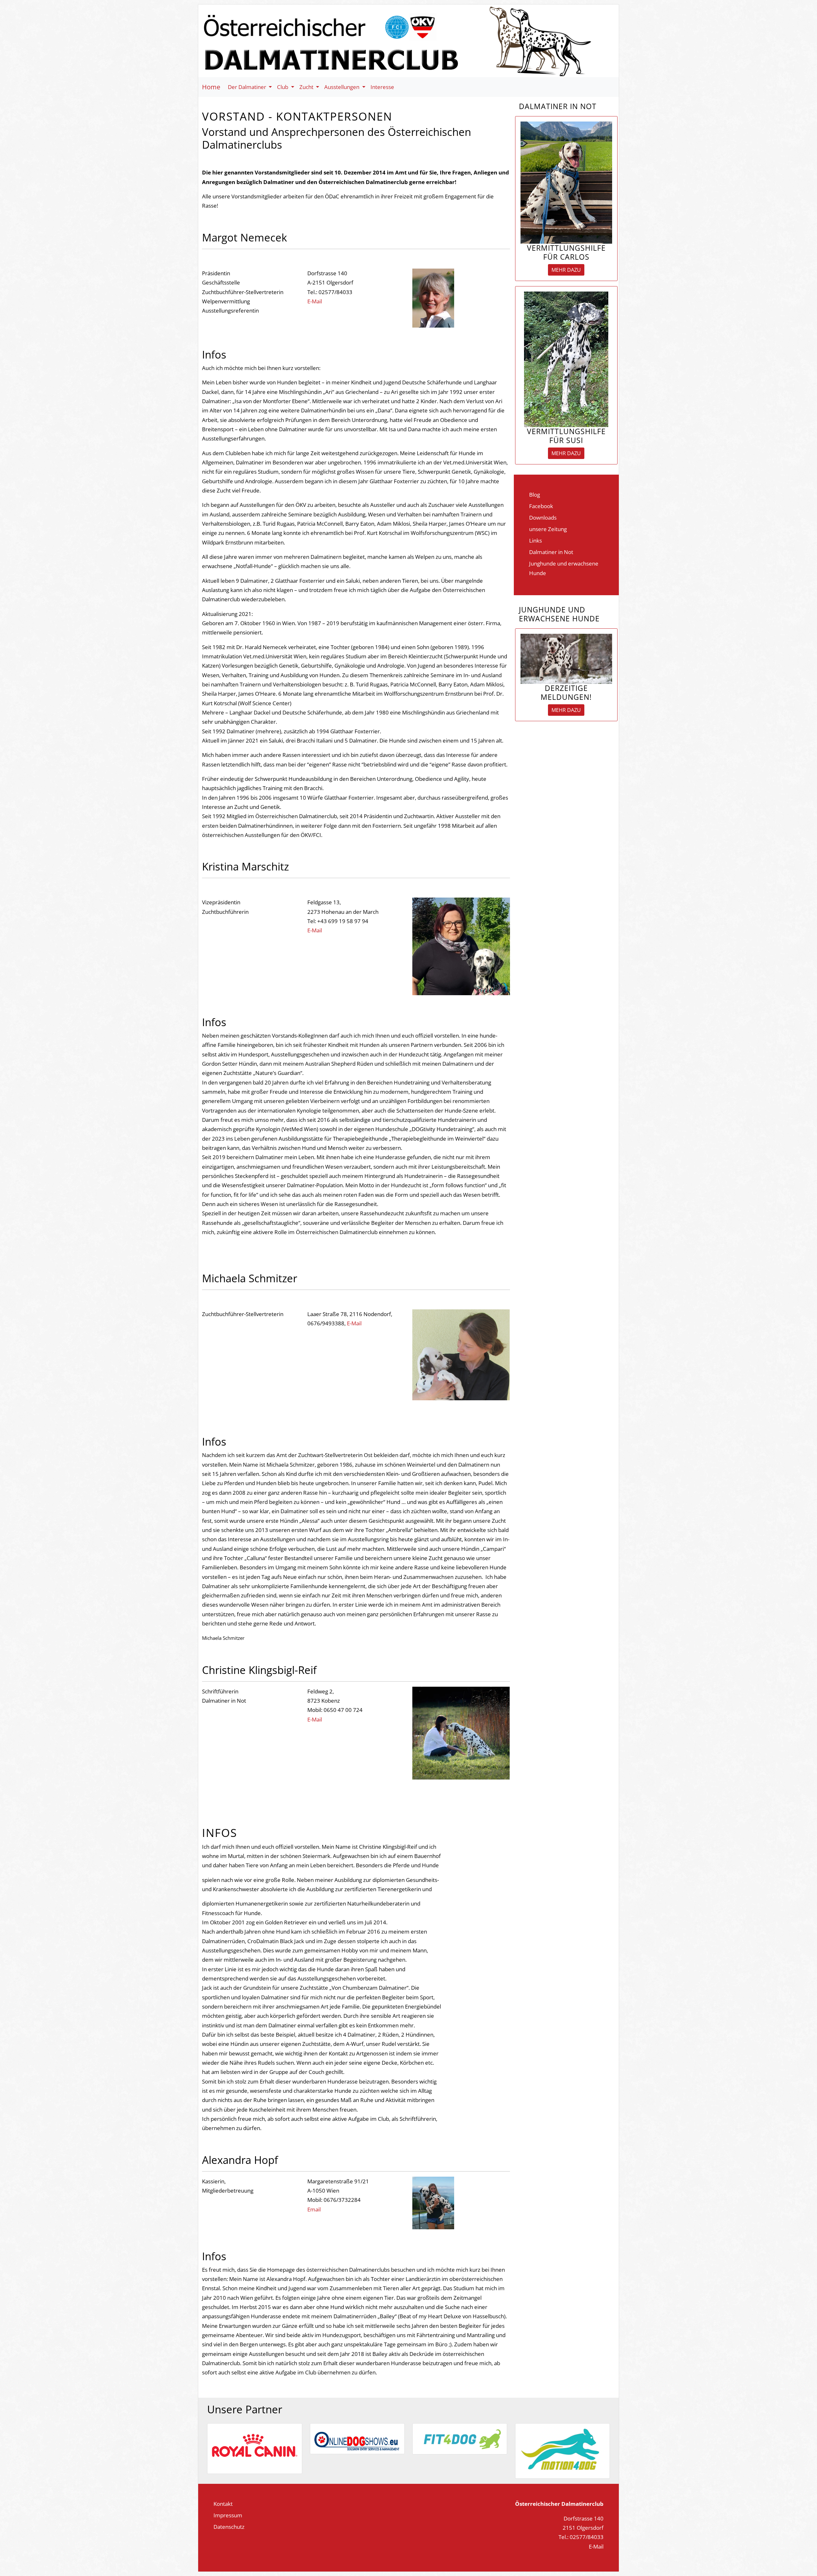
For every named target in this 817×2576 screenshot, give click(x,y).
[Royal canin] (255, 2448)
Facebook (541, 506)
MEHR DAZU (566, 270)
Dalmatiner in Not (551, 552)
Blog (535, 494)
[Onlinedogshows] (357, 2438)
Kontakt (223, 2504)
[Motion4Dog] (562, 2450)
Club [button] (283, 87)
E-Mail (315, 301)
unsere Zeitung (548, 529)
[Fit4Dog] (460, 2438)
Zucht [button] (307, 87)
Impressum (228, 2515)
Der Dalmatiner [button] (248, 87)
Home (211, 87)
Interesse (382, 87)
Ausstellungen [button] (342, 87)
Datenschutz (229, 2527)
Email (314, 2209)
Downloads (543, 517)
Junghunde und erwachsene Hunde (564, 568)
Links (536, 540)
